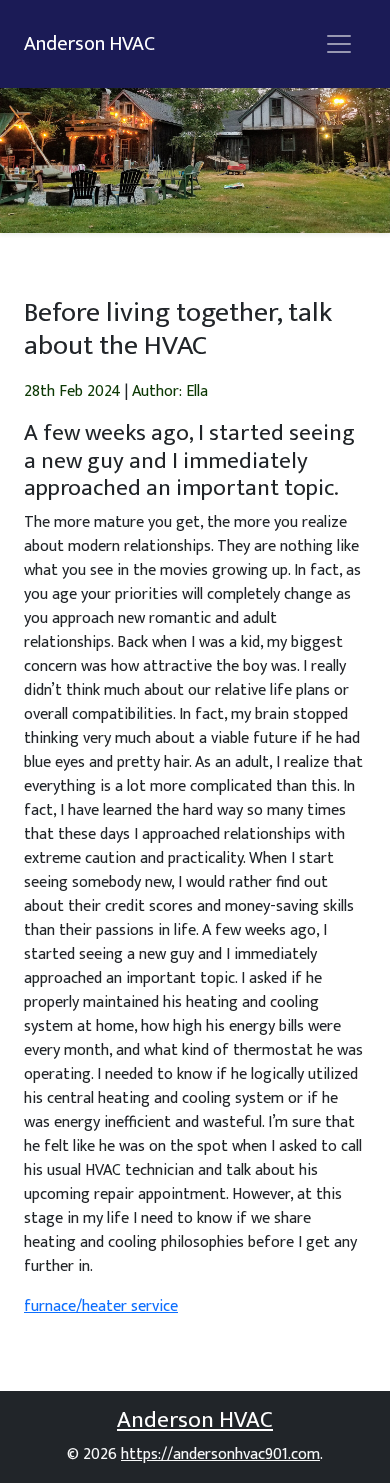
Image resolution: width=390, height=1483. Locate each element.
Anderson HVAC (89, 44)
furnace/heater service (101, 1306)
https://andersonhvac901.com (220, 1454)
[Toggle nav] (339, 44)
